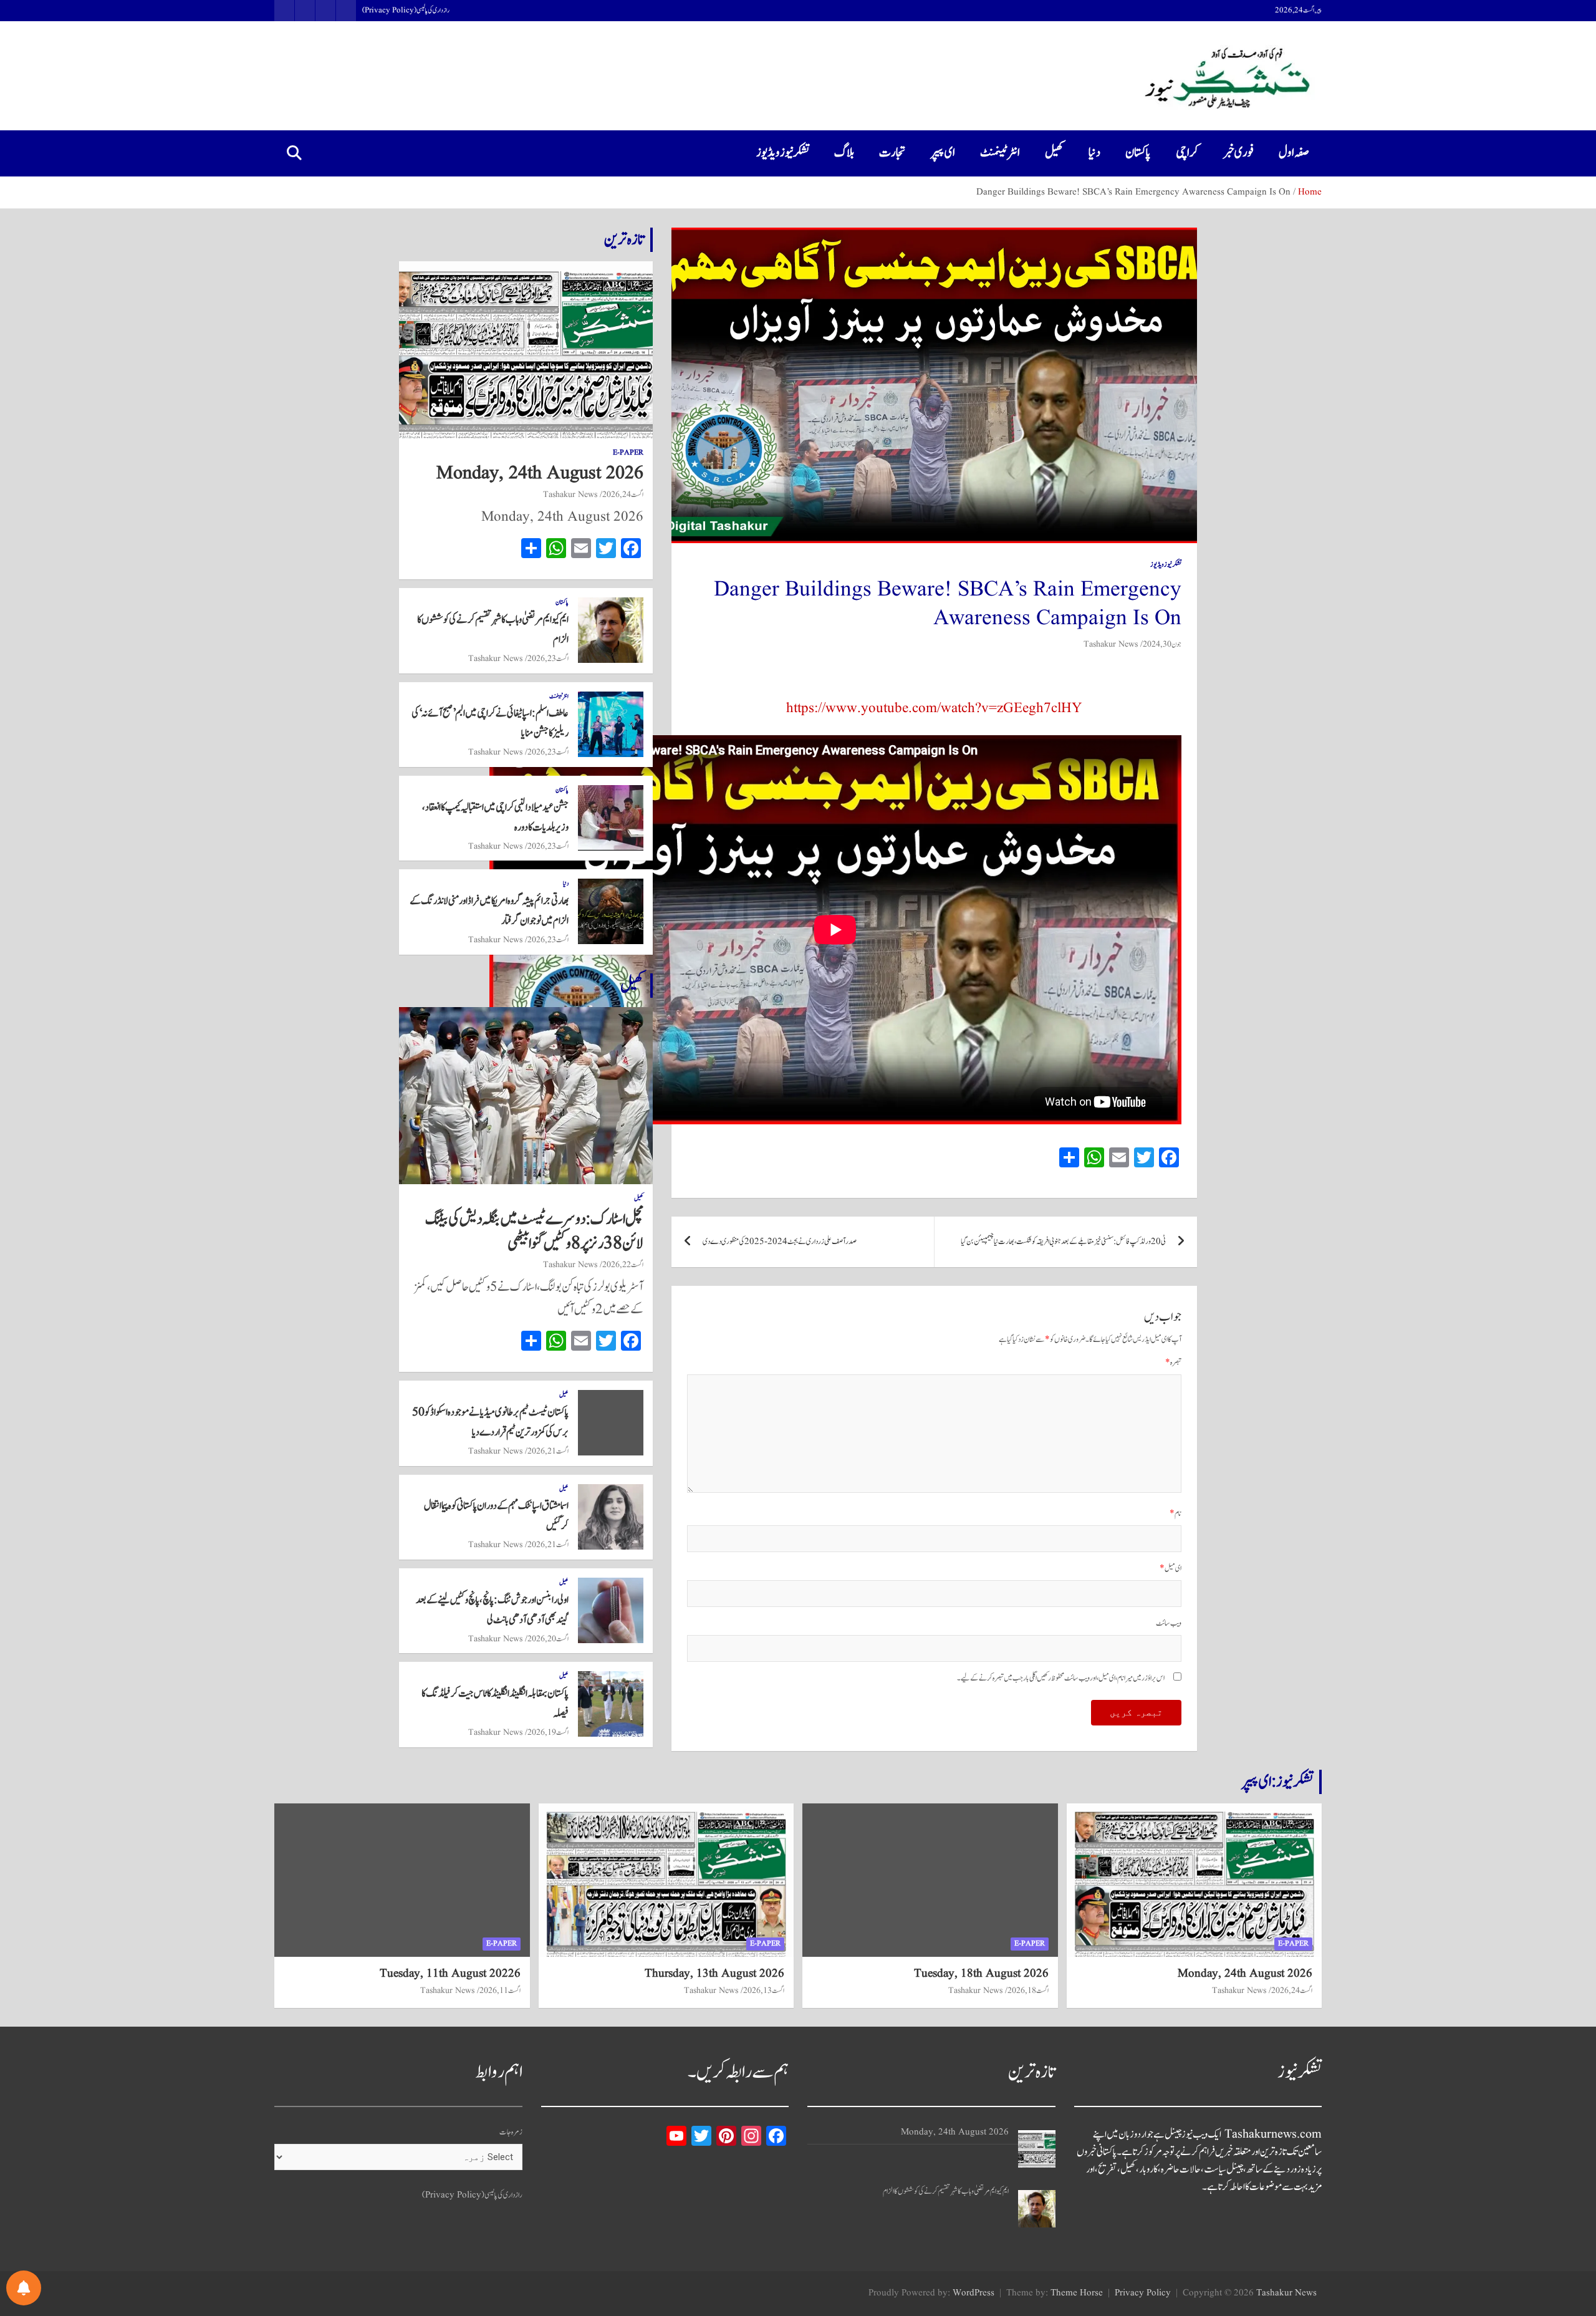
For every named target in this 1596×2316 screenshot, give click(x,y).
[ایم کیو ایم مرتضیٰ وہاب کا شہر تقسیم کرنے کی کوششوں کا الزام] (1037, 2209)
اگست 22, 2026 (623, 1265)
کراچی (1187, 153)
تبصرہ (1173, 1363)
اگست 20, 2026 (548, 1639)
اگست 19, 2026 (548, 1732)
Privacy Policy (1143, 2293)
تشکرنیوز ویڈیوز (783, 153)
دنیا (1094, 153)
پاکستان (1138, 153)
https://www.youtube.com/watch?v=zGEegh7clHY (934, 708)
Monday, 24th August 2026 (540, 473)
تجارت (892, 153)
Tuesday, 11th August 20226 (450, 1974)
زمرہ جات (511, 2132)
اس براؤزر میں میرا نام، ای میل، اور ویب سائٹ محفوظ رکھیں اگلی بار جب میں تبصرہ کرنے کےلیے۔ (1061, 1678)
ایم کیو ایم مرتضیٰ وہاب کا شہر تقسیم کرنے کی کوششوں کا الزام (946, 2192)
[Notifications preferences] (24, 2288)
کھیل (1054, 153)
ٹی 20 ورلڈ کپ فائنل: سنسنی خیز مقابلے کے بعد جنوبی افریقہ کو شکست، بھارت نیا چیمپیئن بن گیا (1063, 1242)
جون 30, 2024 (1162, 644)
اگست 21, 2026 (548, 1451)
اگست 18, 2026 (1028, 1990)
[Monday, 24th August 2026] (1037, 2149)
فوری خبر (1238, 153)
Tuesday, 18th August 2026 (981, 1974)
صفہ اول (1294, 153)
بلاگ (844, 153)
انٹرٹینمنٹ (1000, 153)
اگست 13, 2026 (764, 1990)
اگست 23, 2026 (548, 659)
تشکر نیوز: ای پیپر (1277, 1782)
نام (1175, 1514)
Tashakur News (1111, 644)
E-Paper (628, 453)
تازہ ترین (624, 239)
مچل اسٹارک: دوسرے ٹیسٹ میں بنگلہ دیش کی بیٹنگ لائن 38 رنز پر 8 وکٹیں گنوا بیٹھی (534, 1231)
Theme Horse (1077, 2293)
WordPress (973, 2293)
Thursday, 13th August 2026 (714, 1974)
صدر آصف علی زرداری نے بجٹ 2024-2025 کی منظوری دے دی (780, 1242)
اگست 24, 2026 (623, 495)
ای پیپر (943, 153)
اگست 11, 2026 (500, 1990)
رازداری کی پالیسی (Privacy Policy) (406, 11)
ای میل (1171, 1569)
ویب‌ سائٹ (1169, 1624)
